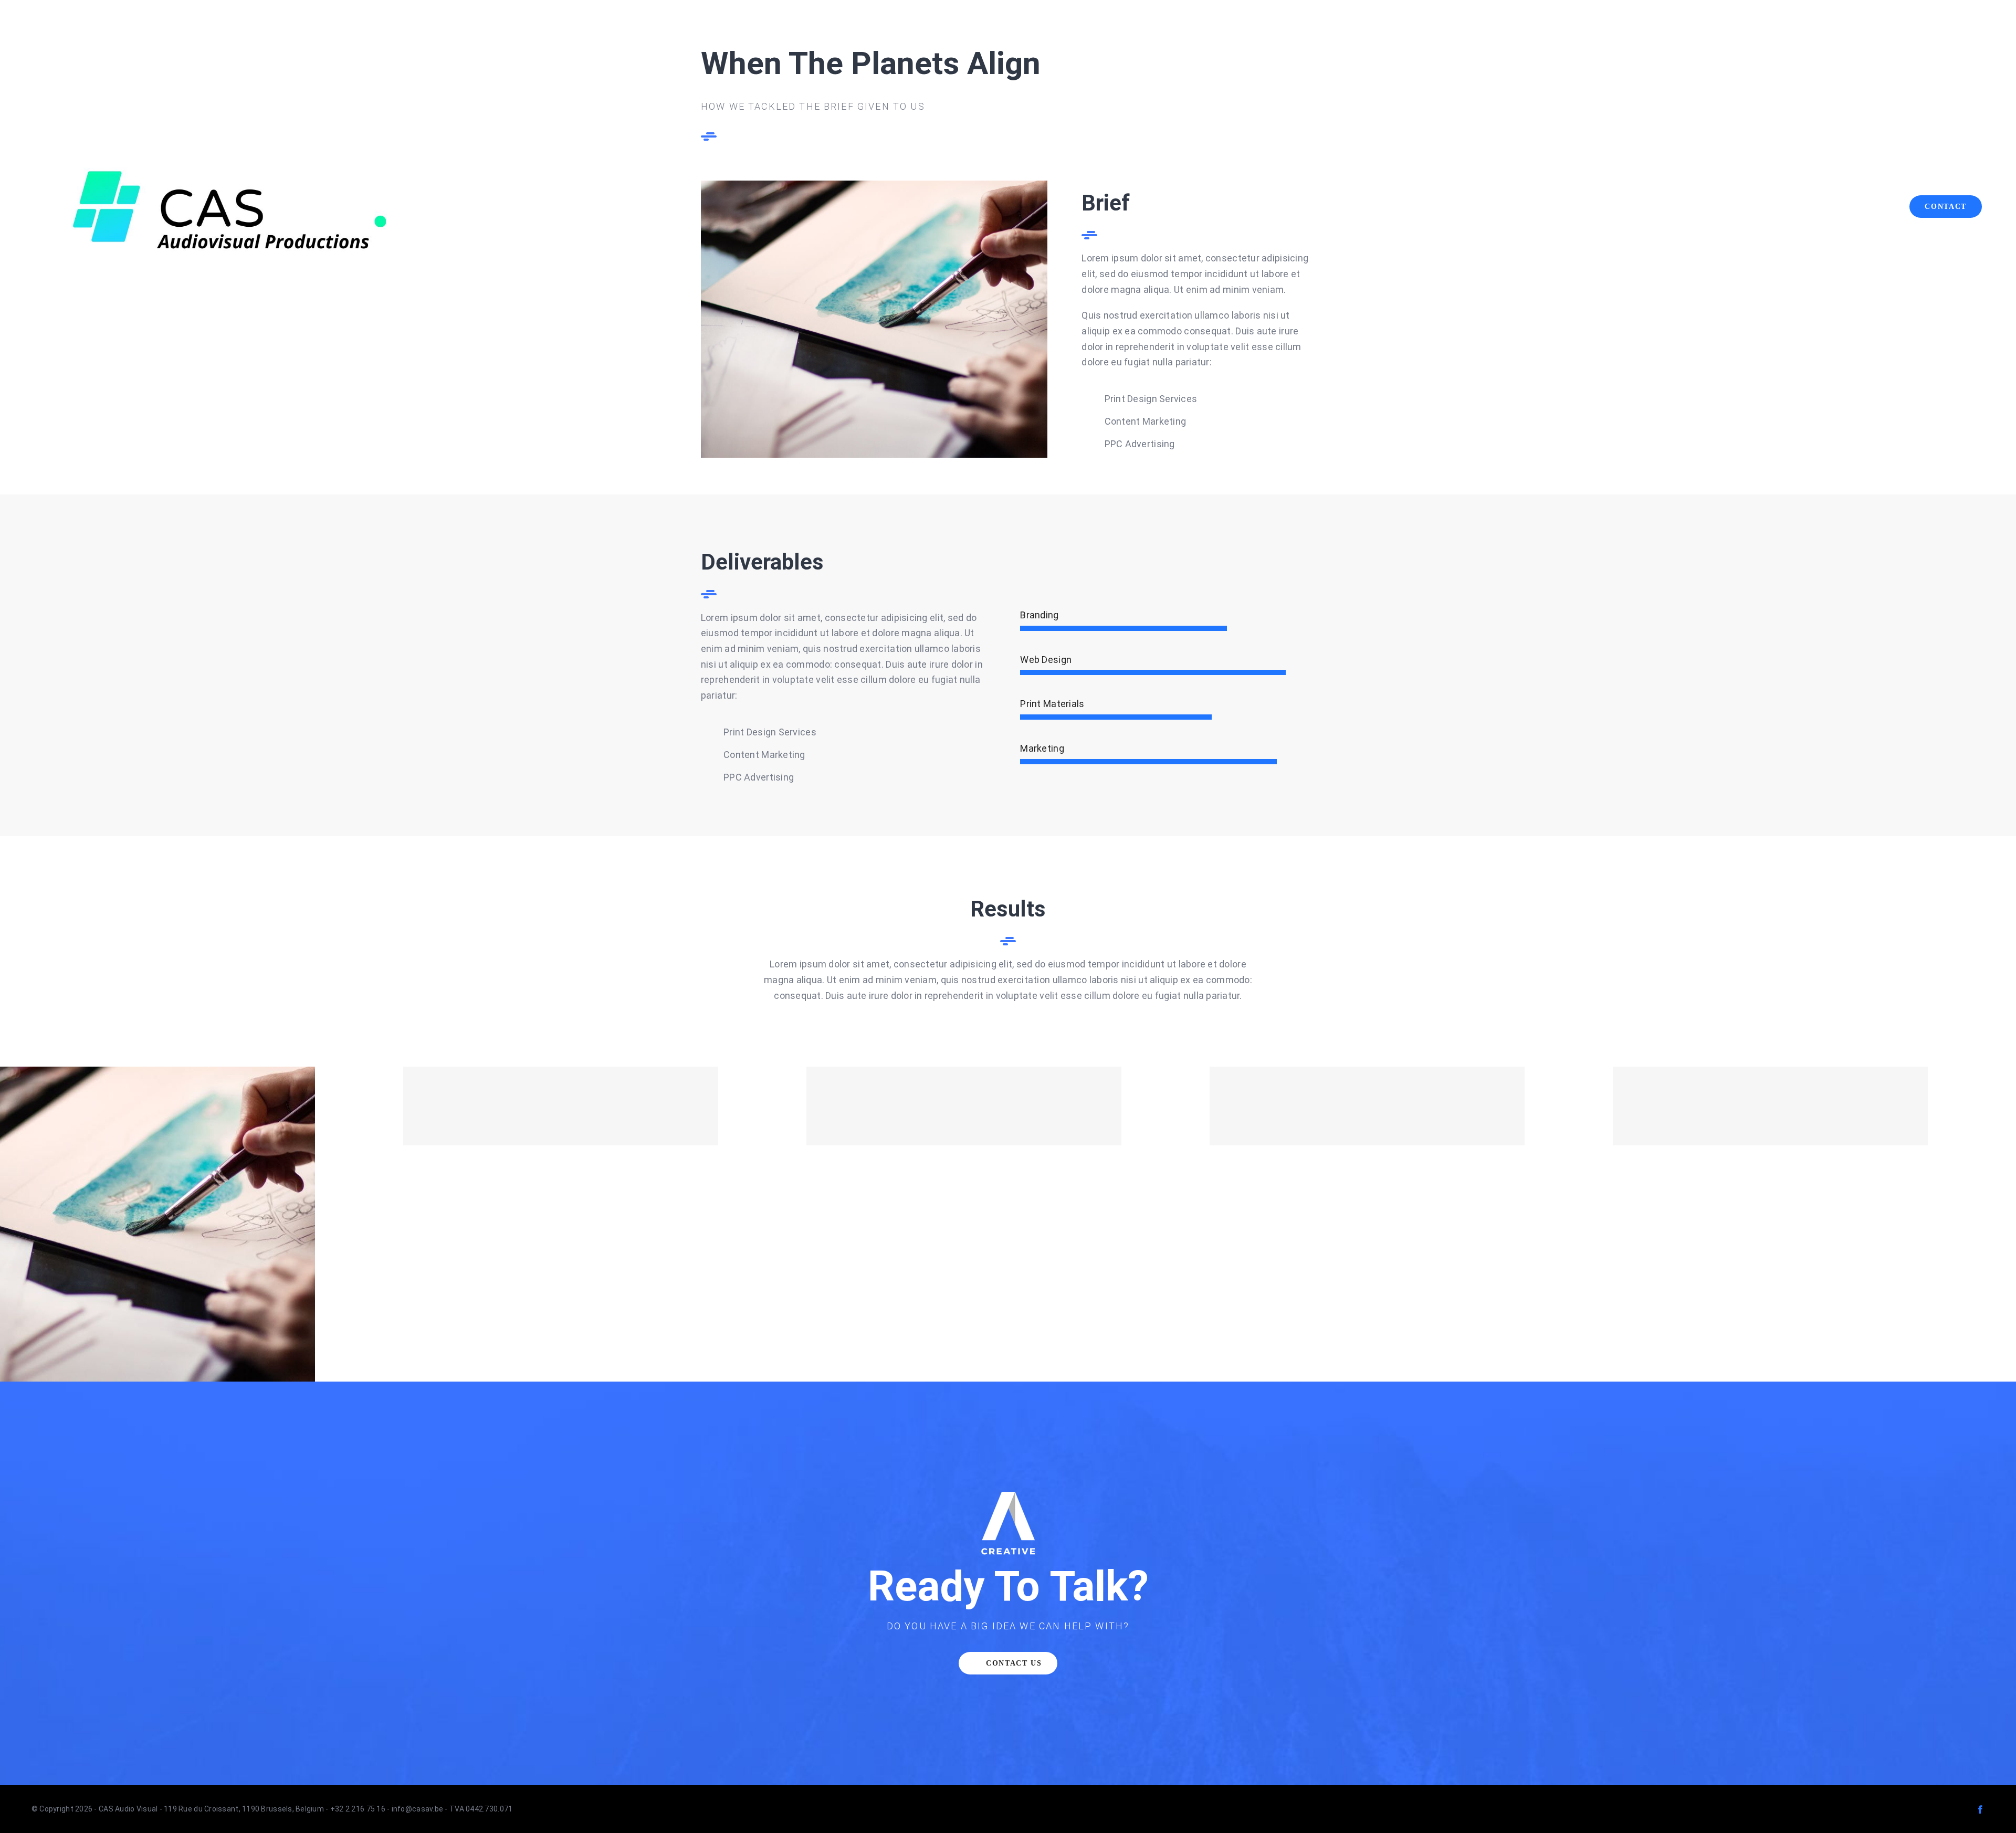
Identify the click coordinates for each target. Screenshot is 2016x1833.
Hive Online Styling (1815, 1106)
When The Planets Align (202, 1224)
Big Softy (605, 1106)
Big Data (1411, 1106)
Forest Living (1008, 1106)
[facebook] (1980, 1809)
